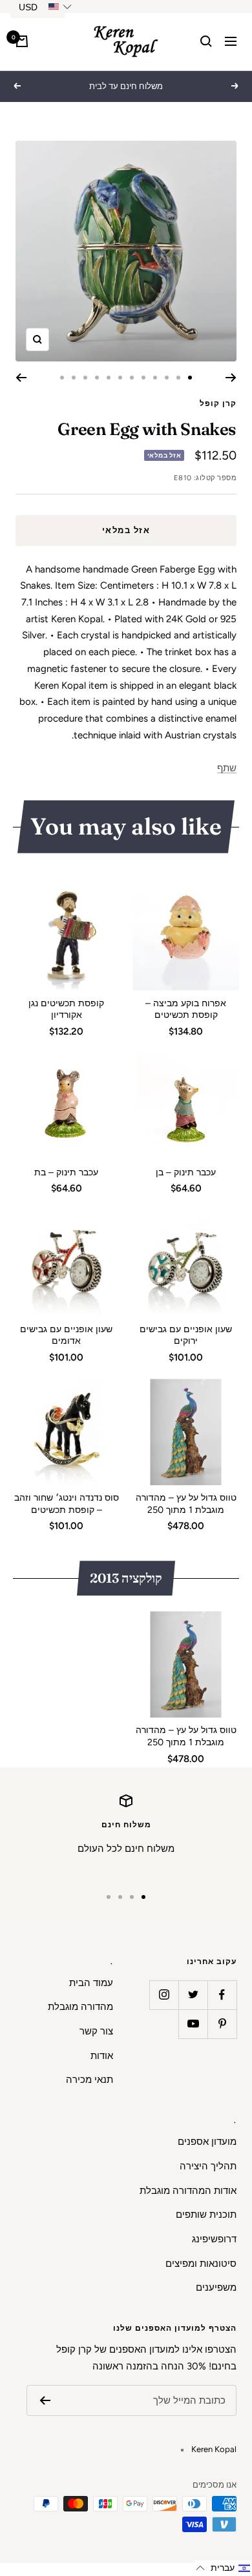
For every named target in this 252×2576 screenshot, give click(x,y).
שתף (227, 768)
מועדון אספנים (207, 2142)
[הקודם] (231, 378)
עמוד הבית (91, 1983)
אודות (102, 2056)
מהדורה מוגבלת (80, 2007)
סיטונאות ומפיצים (201, 2264)
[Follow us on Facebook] (222, 1995)
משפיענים (216, 2287)
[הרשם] (45, 2400)
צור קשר (96, 2031)
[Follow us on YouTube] (193, 2024)
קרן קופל (218, 403)
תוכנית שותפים (206, 2215)
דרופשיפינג (214, 2239)
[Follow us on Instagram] (164, 1995)
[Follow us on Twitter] (193, 1995)
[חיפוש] (206, 41)
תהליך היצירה (208, 2166)
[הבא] (21, 378)
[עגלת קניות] (22, 41)
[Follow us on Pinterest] (222, 2024)
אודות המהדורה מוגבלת (188, 2191)
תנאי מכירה (89, 2080)
